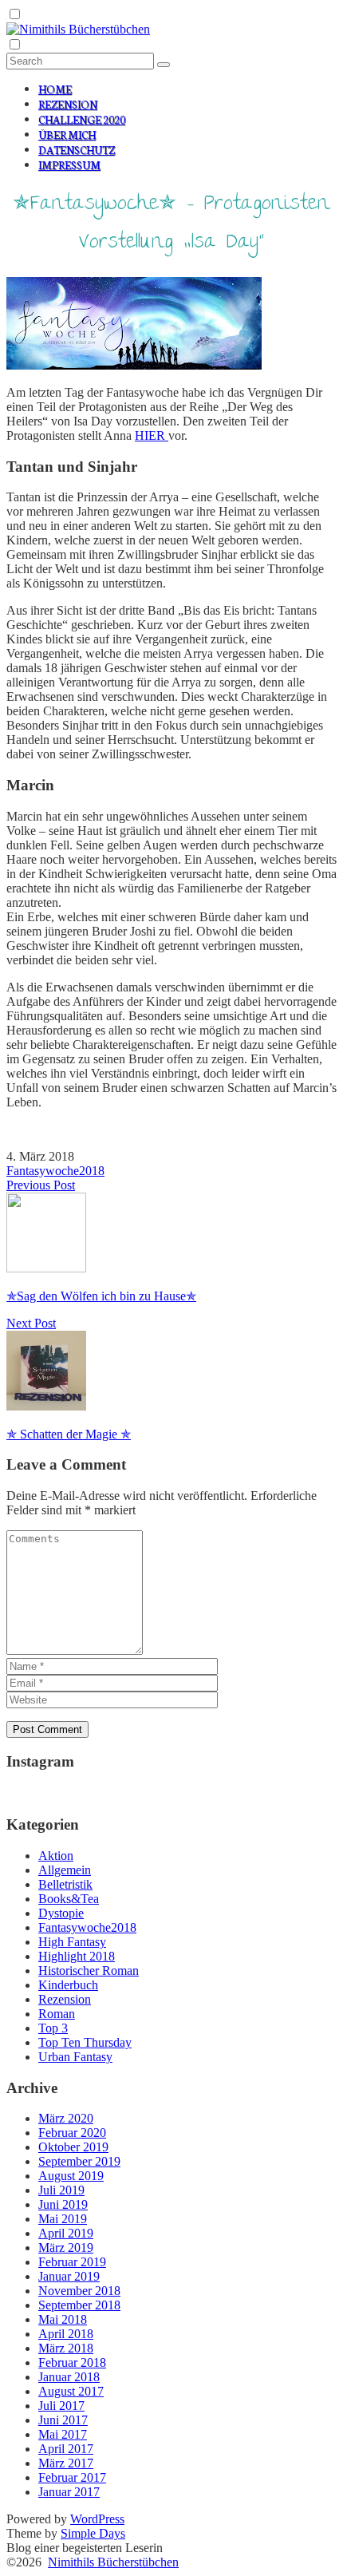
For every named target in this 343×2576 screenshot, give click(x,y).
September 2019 (79, 2161)
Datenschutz (77, 150)
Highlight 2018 (77, 1956)
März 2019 (66, 2248)
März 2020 (66, 2118)
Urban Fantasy (75, 2057)
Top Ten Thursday (85, 2042)
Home (55, 89)
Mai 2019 (63, 2219)
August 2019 (71, 2176)
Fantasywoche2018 (55, 1171)
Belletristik (65, 1884)
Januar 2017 (69, 2492)
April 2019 (66, 2233)
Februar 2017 (72, 2477)
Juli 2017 (61, 2406)
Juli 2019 (61, 2190)
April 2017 (66, 2449)
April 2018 (66, 2334)
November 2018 (79, 2291)
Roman (57, 2014)
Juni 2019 (63, 2204)
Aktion (56, 1856)
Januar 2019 (69, 2276)
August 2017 (71, 2391)
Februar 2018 (72, 2362)
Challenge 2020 (82, 119)
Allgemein (65, 1870)
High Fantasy (72, 1942)
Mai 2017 (63, 2434)
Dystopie (61, 1913)
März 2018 (66, 2348)
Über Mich (67, 135)
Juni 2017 (63, 2420)
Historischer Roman (89, 1971)
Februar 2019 (72, 2262)
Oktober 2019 (73, 2147)
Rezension (68, 104)
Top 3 (53, 2028)
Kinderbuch (68, 1985)
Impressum (69, 165)
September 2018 (79, 2305)
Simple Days (93, 2533)
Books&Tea (69, 1899)
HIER (152, 435)
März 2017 (66, 2463)
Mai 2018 (63, 2319)
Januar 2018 (69, 2377)
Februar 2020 (72, 2133)
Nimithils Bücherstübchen (113, 2562)
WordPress (97, 2519)
